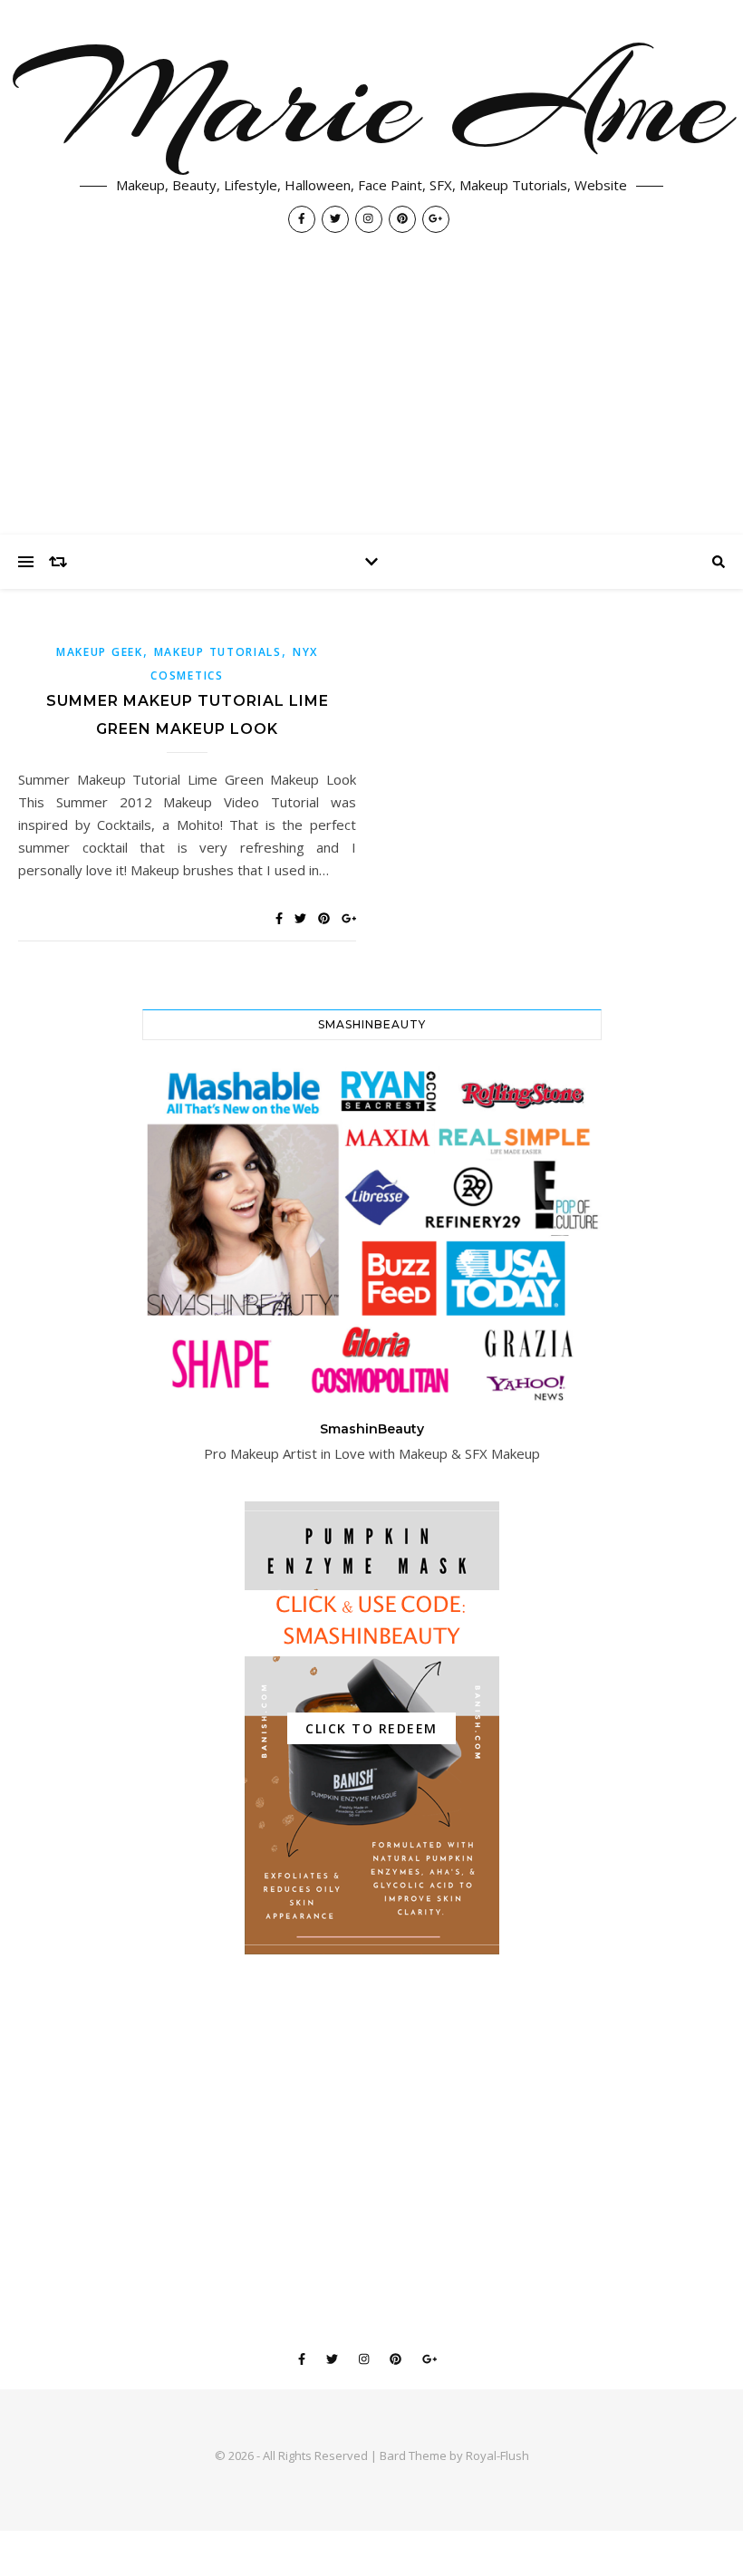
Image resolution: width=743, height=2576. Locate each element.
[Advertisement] (371, 399)
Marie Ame (371, 101)
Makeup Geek (100, 652)
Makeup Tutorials (218, 652)
